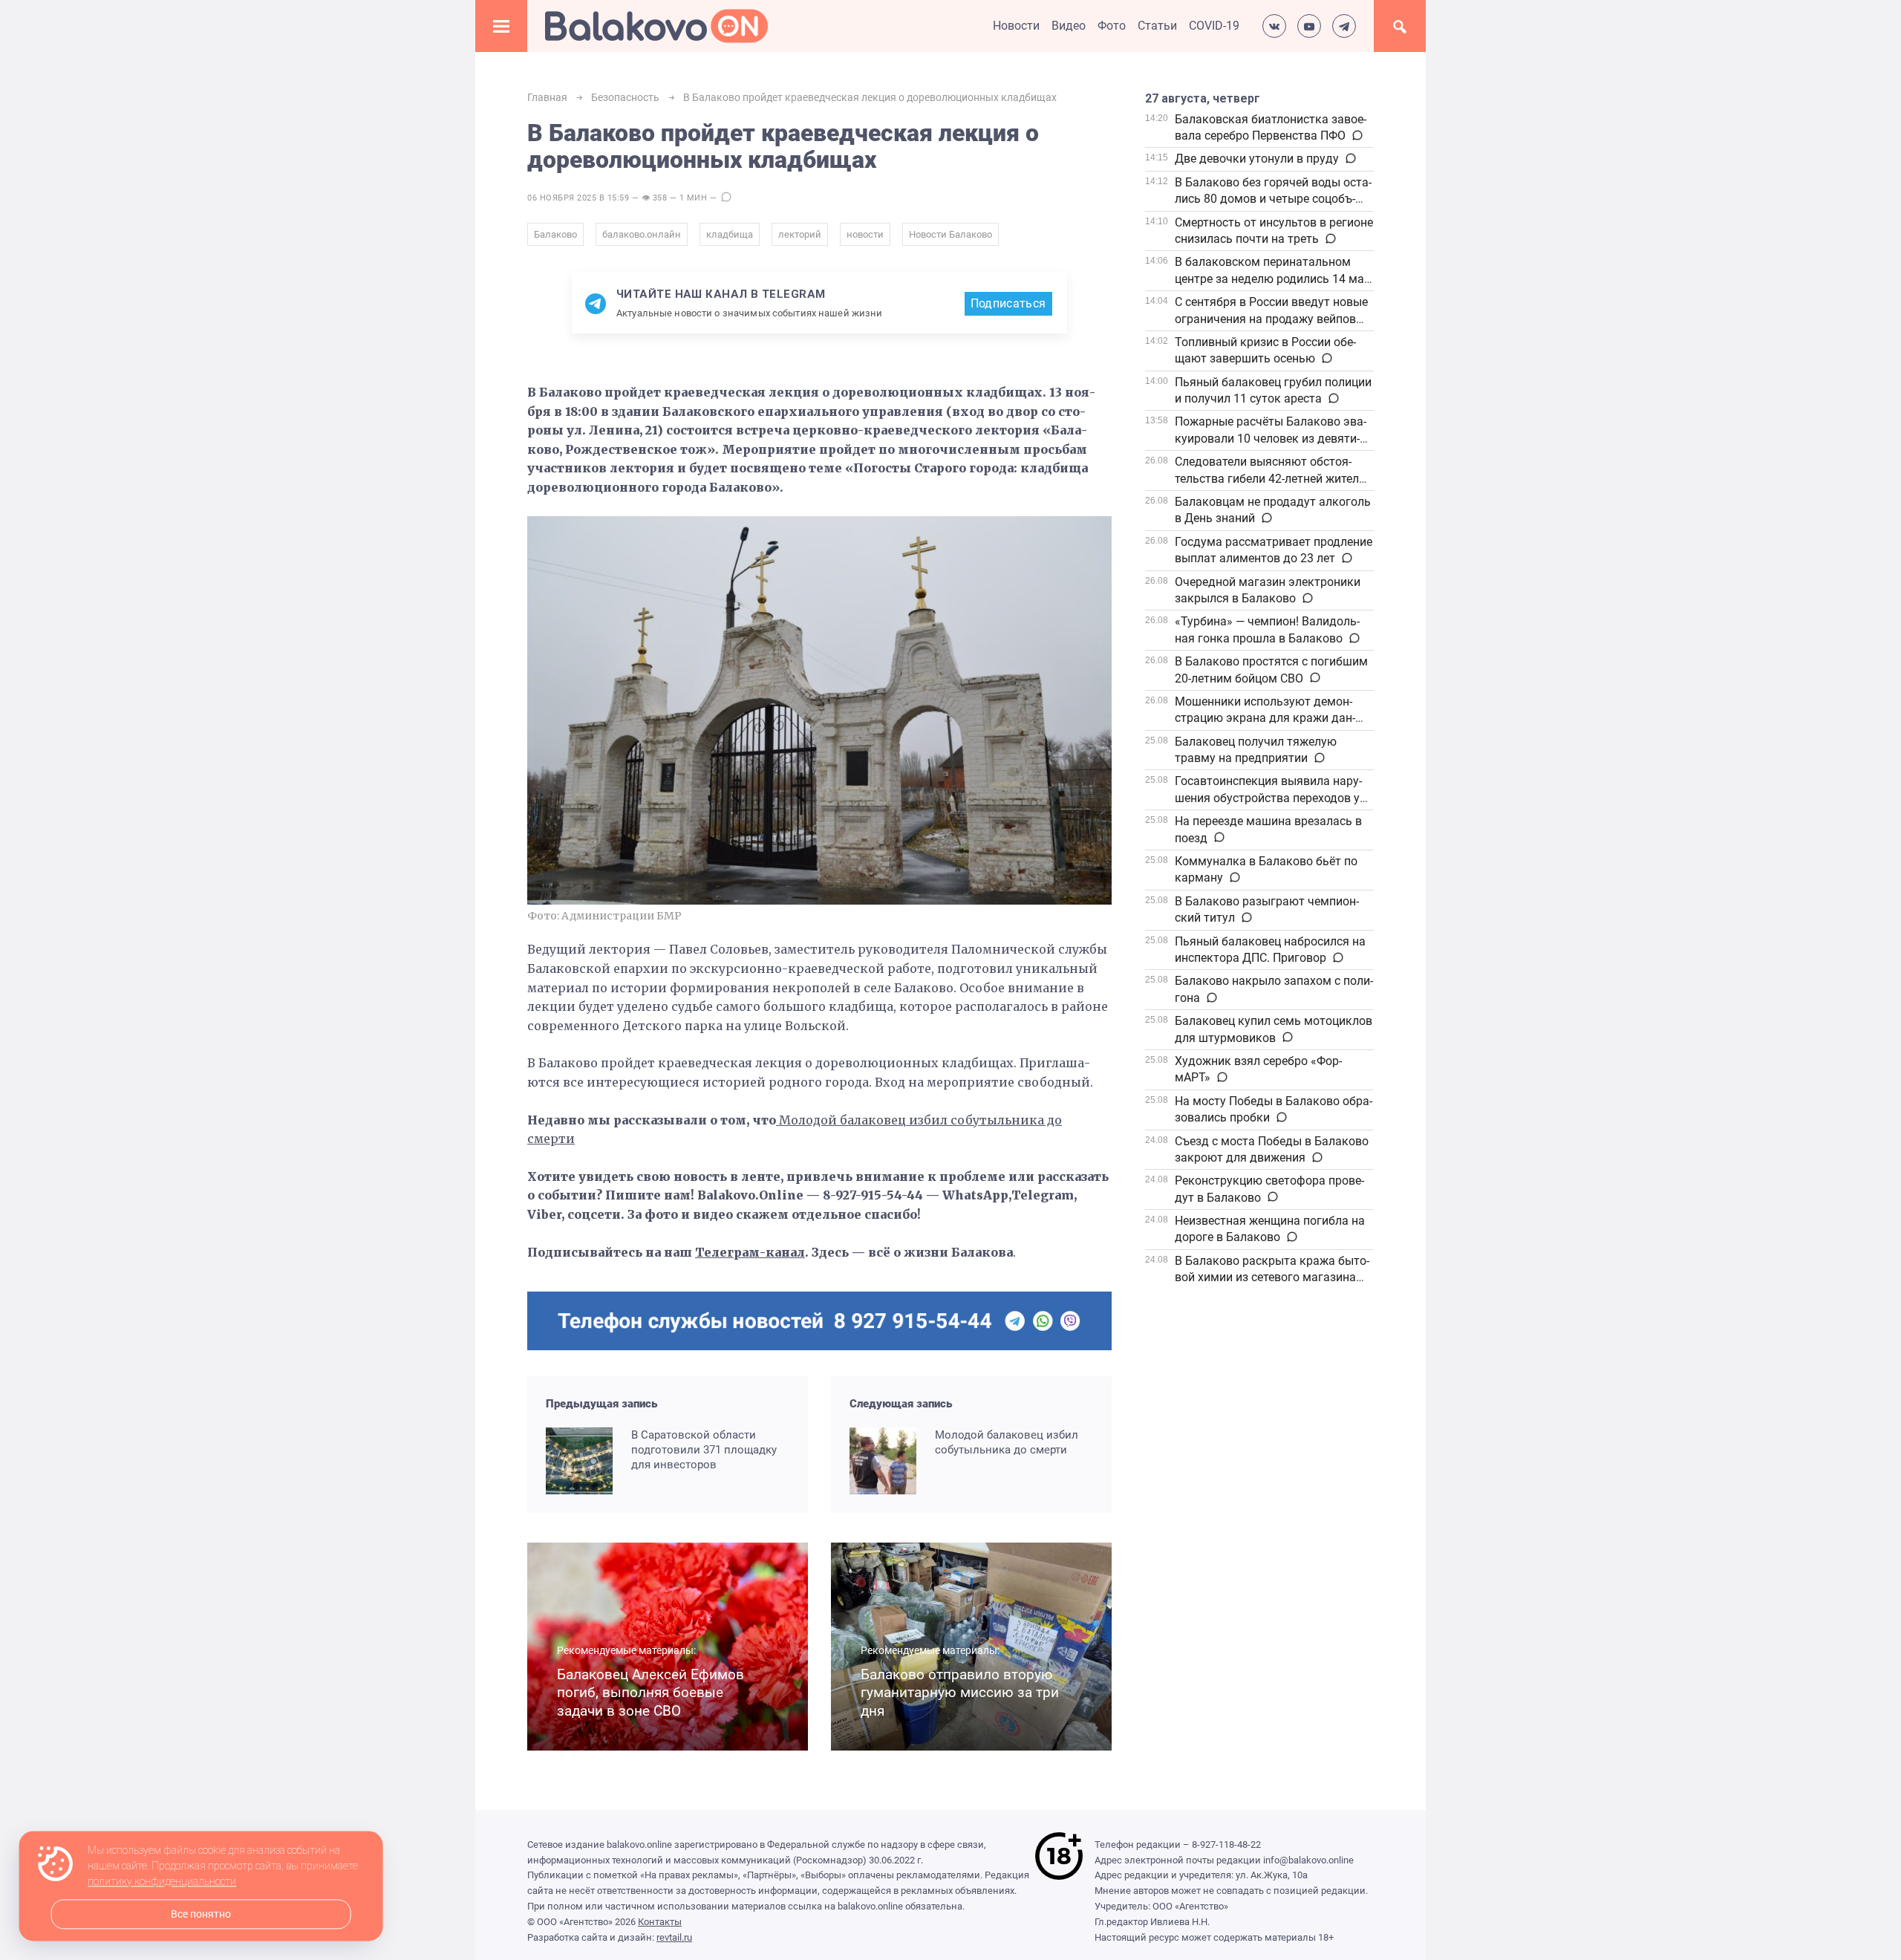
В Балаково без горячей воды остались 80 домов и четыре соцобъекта (1273, 199)
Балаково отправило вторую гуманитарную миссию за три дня (960, 1693)
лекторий (800, 234)
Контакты (660, 1922)
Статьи (1157, 26)
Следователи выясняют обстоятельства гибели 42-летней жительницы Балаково (1272, 478)
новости (865, 234)
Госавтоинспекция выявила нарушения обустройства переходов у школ (1268, 798)
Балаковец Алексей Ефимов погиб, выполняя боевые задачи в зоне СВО (650, 1693)
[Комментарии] (1356, 136)
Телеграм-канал (750, 1252)
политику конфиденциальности (162, 1882)
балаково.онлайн (642, 234)
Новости (1016, 26)
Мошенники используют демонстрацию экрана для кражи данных (1265, 718)
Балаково (555, 234)
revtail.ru (674, 1937)
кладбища (730, 234)
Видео (1069, 26)
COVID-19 (1214, 26)
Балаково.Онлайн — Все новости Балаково (656, 26)
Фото (1112, 26)
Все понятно (201, 1914)
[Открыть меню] (501, 26)
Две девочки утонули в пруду (1257, 159)
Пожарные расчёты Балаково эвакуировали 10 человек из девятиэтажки (1271, 438)
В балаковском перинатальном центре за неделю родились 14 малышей (1271, 279)
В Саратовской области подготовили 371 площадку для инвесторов (704, 1450)
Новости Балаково (950, 234)
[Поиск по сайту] (1400, 26)
